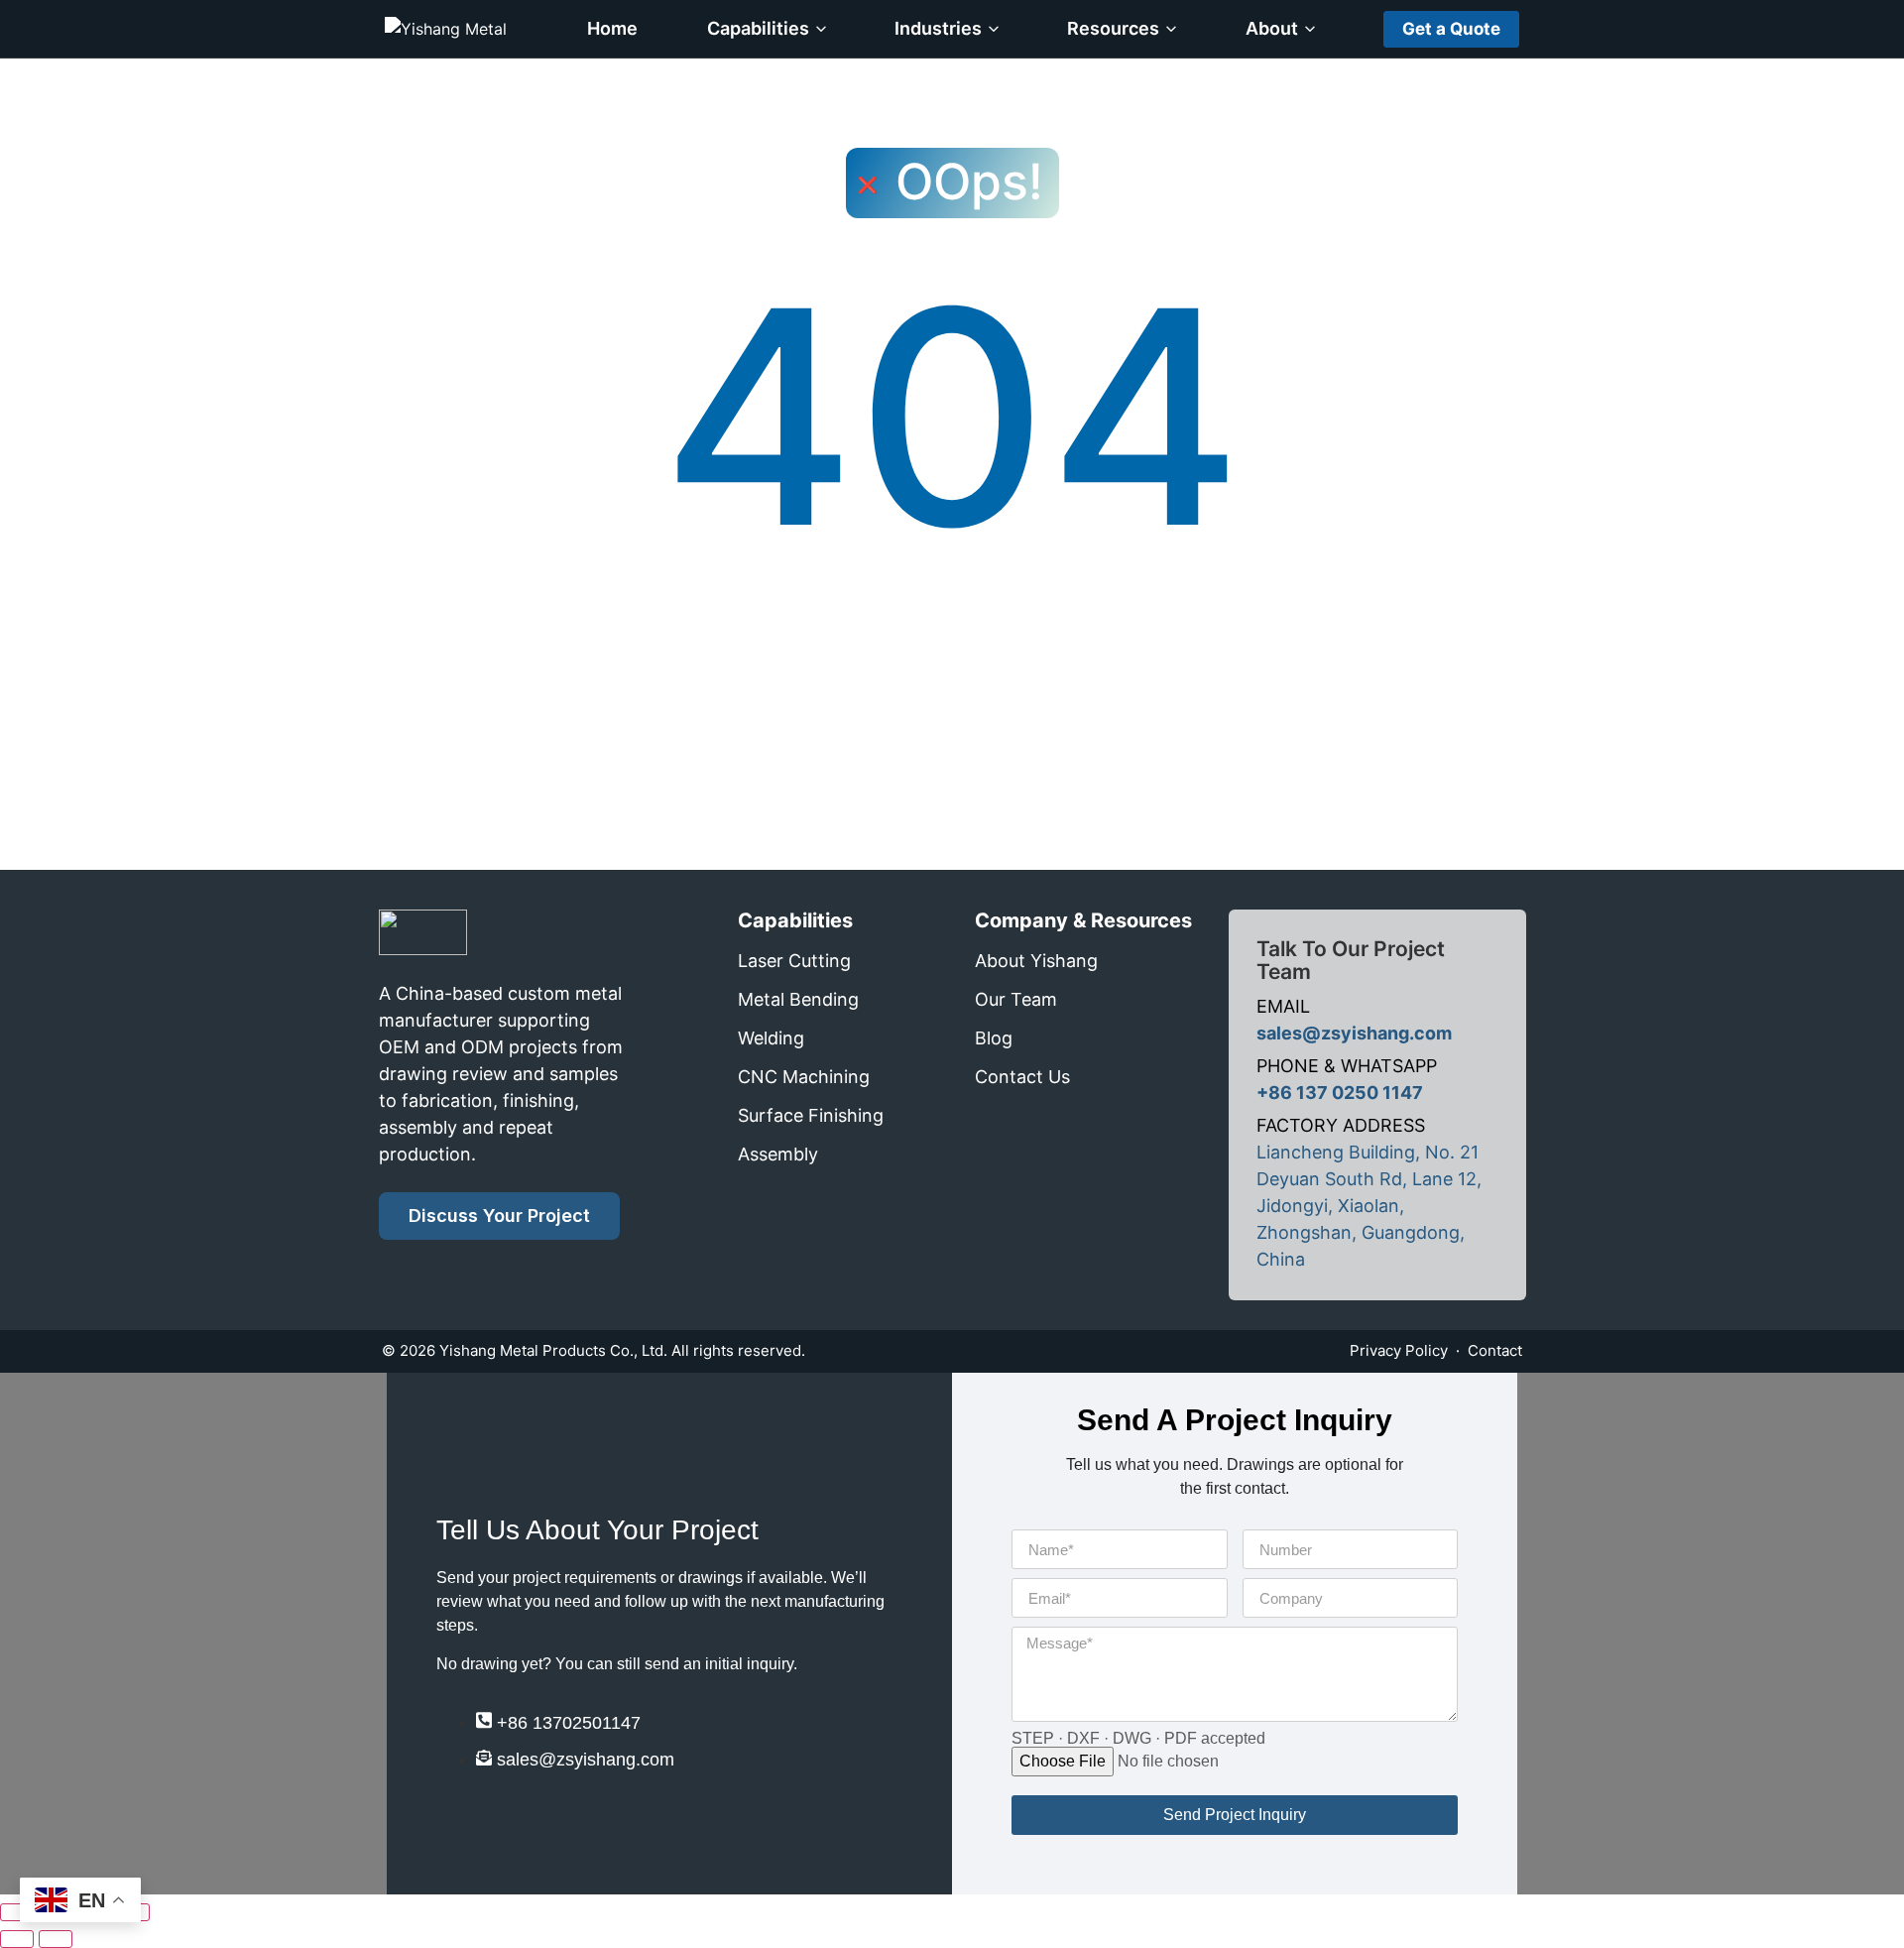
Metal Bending (798, 999)
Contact (1495, 1350)
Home (612, 28)
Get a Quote (1451, 29)
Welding (771, 1038)
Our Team (1016, 999)
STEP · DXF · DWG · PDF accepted (1138, 1739)
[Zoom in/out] (17, 1912)
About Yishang (1036, 961)
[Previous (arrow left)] (17, 1939)
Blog (994, 1038)
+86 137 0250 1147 (1340, 1093)
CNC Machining (804, 1077)
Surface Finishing (811, 1115)
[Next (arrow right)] (56, 1939)
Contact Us (1022, 1077)
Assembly (778, 1154)
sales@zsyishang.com (1354, 1033)
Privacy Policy (1399, 1350)
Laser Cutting (794, 961)
